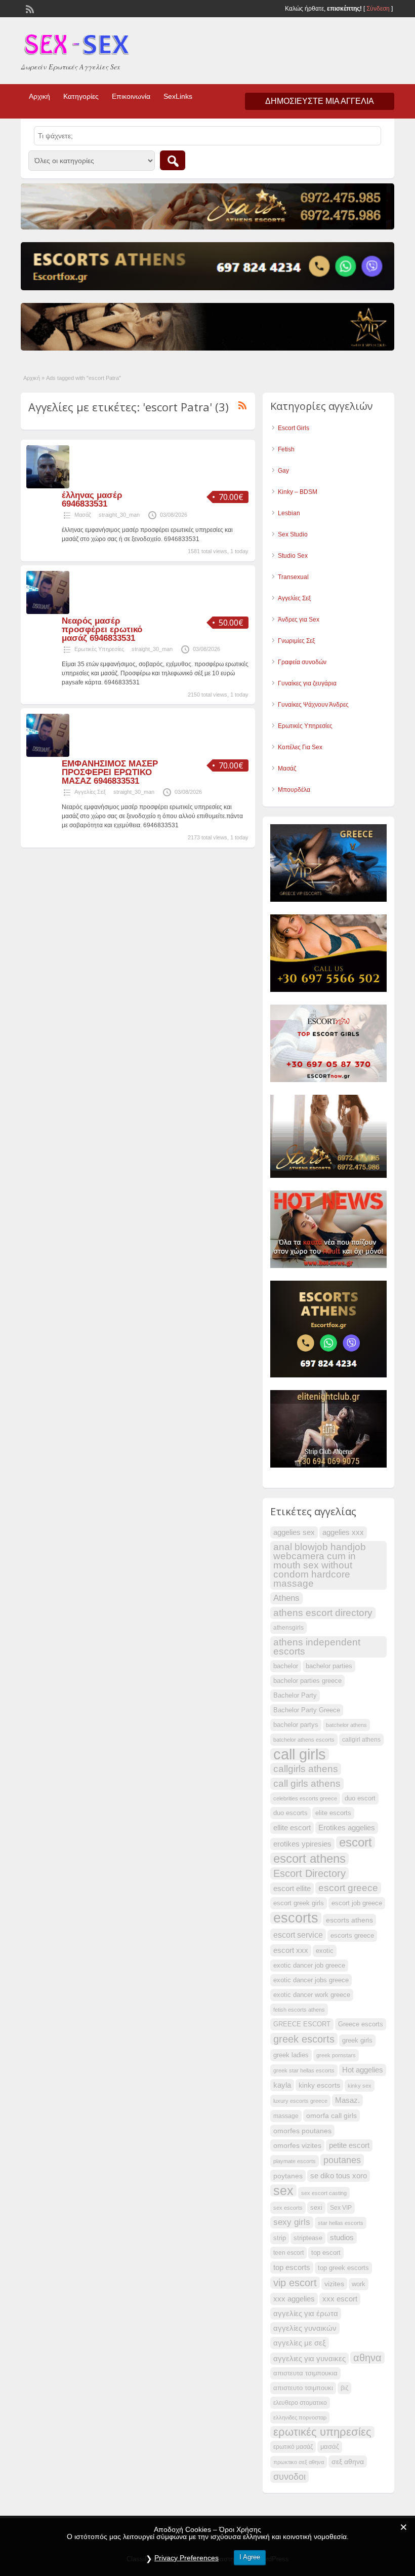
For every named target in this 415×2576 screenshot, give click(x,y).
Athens (286, 1598)
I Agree (250, 2557)
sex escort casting (324, 2193)
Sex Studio (293, 534)
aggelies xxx (343, 1532)
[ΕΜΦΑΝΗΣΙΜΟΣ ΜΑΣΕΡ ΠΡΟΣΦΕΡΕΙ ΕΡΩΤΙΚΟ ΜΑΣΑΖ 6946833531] (48, 755)
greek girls (357, 2041)
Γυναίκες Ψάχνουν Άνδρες (313, 705)
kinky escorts (319, 2085)
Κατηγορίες (81, 96)
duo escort (360, 1798)
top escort (326, 2253)
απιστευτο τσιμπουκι (303, 2388)
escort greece (348, 1888)
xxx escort (340, 2299)
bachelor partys (296, 1725)
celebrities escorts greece (305, 1798)
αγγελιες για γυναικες (309, 2359)
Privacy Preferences (186, 2558)
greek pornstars (336, 2055)
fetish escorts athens (299, 2010)
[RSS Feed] (29, 8)
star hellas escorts (341, 2223)
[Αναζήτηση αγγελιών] (173, 160)
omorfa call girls (331, 2116)
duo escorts (290, 1813)
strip (280, 2238)
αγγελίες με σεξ (300, 2343)
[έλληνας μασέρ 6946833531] (48, 486)
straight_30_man (119, 515)
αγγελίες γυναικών (305, 2328)
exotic (325, 1951)
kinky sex (360, 2086)
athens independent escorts (317, 1647)
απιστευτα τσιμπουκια (305, 2373)
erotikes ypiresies (302, 1844)
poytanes (288, 2176)
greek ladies (291, 2055)
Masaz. (347, 2100)
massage (286, 2116)
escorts (296, 1918)
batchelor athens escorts (304, 1740)
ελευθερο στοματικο (300, 2403)
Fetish (286, 449)
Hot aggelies (363, 2070)
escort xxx (291, 1950)
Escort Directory (309, 1873)
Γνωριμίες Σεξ (296, 641)
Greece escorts (361, 2024)
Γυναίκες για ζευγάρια (307, 683)
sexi (316, 2208)
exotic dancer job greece (309, 1966)
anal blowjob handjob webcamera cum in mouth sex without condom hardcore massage (320, 1565)
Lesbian (289, 513)
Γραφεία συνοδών (302, 662)
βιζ (344, 2388)
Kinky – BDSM (298, 492)
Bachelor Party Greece (307, 1710)
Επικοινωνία (131, 96)
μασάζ (330, 2447)
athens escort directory (323, 1613)
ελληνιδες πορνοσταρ (300, 2417)
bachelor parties (329, 1666)
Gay (283, 471)
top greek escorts (343, 2268)
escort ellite (292, 1889)
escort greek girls (299, 1903)
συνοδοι (289, 2477)
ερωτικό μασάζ (293, 2447)
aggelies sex (294, 1532)
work (359, 2284)
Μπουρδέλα (294, 790)
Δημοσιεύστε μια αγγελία (320, 101)
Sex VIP (341, 2208)
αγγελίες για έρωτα (306, 2314)
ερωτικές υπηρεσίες (322, 2432)
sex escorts (288, 2208)
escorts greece (352, 1936)
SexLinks (178, 96)
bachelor (286, 1666)
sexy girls (292, 2222)
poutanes (342, 2160)
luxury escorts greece (300, 2101)
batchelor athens (346, 1725)
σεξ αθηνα (348, 2462)
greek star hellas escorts (304, 2070)
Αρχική (39, 96)
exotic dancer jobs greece (311, 1980)
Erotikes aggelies (347, 1828)
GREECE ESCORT (302, 2024)
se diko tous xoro (339, 2176)
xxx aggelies (294, 2299)
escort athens (309, 1859)
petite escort (349, 2145)
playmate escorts (295, 2161)
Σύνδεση (378, 9)
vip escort (295, 2283)
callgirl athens (361, 1740)
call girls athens (307, 1783)
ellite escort (292, 1828)
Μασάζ (83, 515)
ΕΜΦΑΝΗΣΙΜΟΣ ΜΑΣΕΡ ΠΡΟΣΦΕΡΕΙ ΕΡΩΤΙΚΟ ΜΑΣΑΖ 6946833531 (110, 772)
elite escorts (333, 1813)
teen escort (288, 2253)
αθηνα (367, 2358)
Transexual (293, 577)
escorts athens (349, 1920)
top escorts (292, 2267)
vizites (334, 2284)
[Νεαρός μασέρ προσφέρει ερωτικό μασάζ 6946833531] (48, 612)
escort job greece (357, 1903)
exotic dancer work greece (312, 1995)
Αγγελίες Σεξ (90, 792)
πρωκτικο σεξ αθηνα (299, 2462)
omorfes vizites (297, 2145)
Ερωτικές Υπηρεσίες (99, 649)
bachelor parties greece (307, 1681)
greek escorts (304, 2039)
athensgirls (288, 1628)
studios (342, 2238)
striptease (308, 2238)
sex (283, 2190)
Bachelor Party (295, 1696)
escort (356, 1842)
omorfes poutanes (302, 2131)
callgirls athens (306, 1769)
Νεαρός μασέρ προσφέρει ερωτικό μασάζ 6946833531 (102, 629)
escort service (298, 1935)
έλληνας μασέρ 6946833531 (92, 499)
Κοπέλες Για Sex (300, 747)
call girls (300, 1754)
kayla (282, 2085)
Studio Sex (293, 556)
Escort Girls (294, 428)
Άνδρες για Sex (299, 620)
